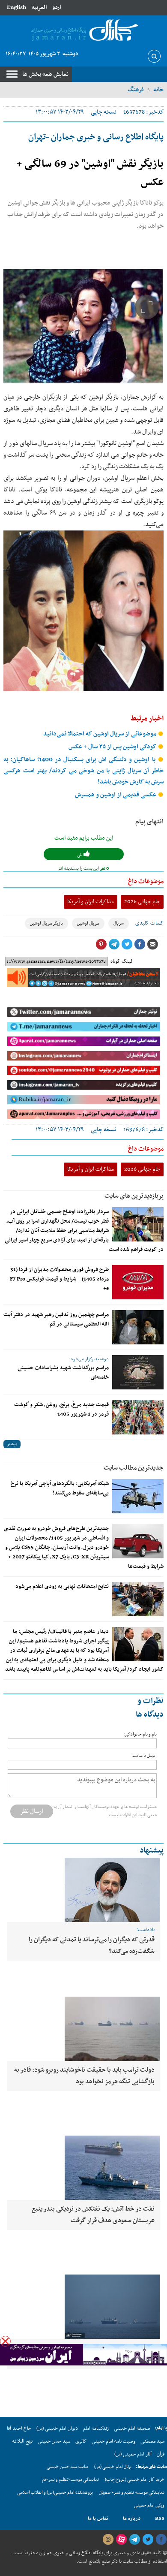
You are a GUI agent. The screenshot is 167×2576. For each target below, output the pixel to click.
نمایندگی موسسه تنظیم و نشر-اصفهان (132, 2493)
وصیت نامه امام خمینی (113, 2441)
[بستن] (5, 2341)
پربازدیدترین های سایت (134, 1196)
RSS (160, 2519)
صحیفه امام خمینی (132, 2428)
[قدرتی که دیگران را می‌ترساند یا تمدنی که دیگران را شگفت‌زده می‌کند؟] (83, 1890)
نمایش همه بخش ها (45, 74)
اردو (57, 8)
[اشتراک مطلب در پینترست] (101, 944)
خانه (158, 90)
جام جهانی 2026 (142, 902)
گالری (81, 2441)
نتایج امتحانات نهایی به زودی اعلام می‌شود (62, 1587)
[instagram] (108, 2540)
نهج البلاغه (22, 2441)
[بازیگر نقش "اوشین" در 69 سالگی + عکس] (83, 327)
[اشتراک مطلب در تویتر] (127, 944)
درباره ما (132, 2519)
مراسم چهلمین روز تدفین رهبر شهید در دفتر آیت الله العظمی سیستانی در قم (56, 1320)
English (16, 8)
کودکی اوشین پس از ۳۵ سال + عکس (113, 747)
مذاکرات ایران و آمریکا (91, 902)
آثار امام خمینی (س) (133, 2454)
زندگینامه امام (96, 2428)
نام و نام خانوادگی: (140, 1734)
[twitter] (148, 2540)
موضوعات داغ (146, 881)
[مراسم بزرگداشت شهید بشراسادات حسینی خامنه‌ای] (138, 1372)
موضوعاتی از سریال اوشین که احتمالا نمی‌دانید (100, 734)
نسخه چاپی (104, 112)
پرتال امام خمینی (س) (113, 2467)
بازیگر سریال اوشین (46, 923)
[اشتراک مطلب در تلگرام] (114, 944)
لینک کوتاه (121, 961)
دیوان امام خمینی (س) (57, 2428)
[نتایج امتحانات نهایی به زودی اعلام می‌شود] (138, 1599)
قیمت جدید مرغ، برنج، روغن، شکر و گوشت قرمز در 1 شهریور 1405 (61, 1410)
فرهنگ (136, 90)
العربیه (39, 8)
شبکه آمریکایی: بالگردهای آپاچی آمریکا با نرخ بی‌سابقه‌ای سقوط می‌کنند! (60, 1488)
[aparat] (121, 2540)
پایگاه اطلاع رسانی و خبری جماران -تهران (96, 137)
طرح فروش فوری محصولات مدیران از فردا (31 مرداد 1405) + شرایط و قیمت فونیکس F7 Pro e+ (59, 1279)
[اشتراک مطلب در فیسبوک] (140, 944)
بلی (80, 855)
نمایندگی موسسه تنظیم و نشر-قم (70, 2480)
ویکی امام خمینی (149, 2505)
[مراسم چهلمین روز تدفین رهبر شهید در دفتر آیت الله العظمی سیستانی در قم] (138, 1327)
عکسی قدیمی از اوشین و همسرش (116, 795)
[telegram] (134, 2540)
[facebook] (161, 2540)
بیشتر (12, 1444)
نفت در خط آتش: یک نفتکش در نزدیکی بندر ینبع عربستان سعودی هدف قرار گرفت (93, 2215)
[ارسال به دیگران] (152, 944)
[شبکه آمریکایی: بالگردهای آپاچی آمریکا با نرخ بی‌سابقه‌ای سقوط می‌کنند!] (138, 1496)
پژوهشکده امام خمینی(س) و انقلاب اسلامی (55, 2493)
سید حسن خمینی (54, 2441)
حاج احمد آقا (19, 2428)
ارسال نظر (32, 1811)
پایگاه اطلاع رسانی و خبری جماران (70, 2553)
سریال (119, 923)
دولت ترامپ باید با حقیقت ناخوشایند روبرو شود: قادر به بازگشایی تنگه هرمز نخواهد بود (84, 2076)
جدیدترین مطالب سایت (134, 1468)
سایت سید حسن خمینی (67, 2467)
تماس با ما (98, 2519)
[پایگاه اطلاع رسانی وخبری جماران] (83, 31)
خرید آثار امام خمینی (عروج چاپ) (135, 2480)
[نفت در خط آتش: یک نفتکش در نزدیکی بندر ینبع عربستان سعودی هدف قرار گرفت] (83, 2168)
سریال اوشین (88, 923)
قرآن (161, 2454)
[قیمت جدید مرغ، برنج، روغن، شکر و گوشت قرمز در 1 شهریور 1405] (138, 1417)
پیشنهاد (152, 1851)
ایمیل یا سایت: (144, 1756)
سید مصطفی (152, 2441)
